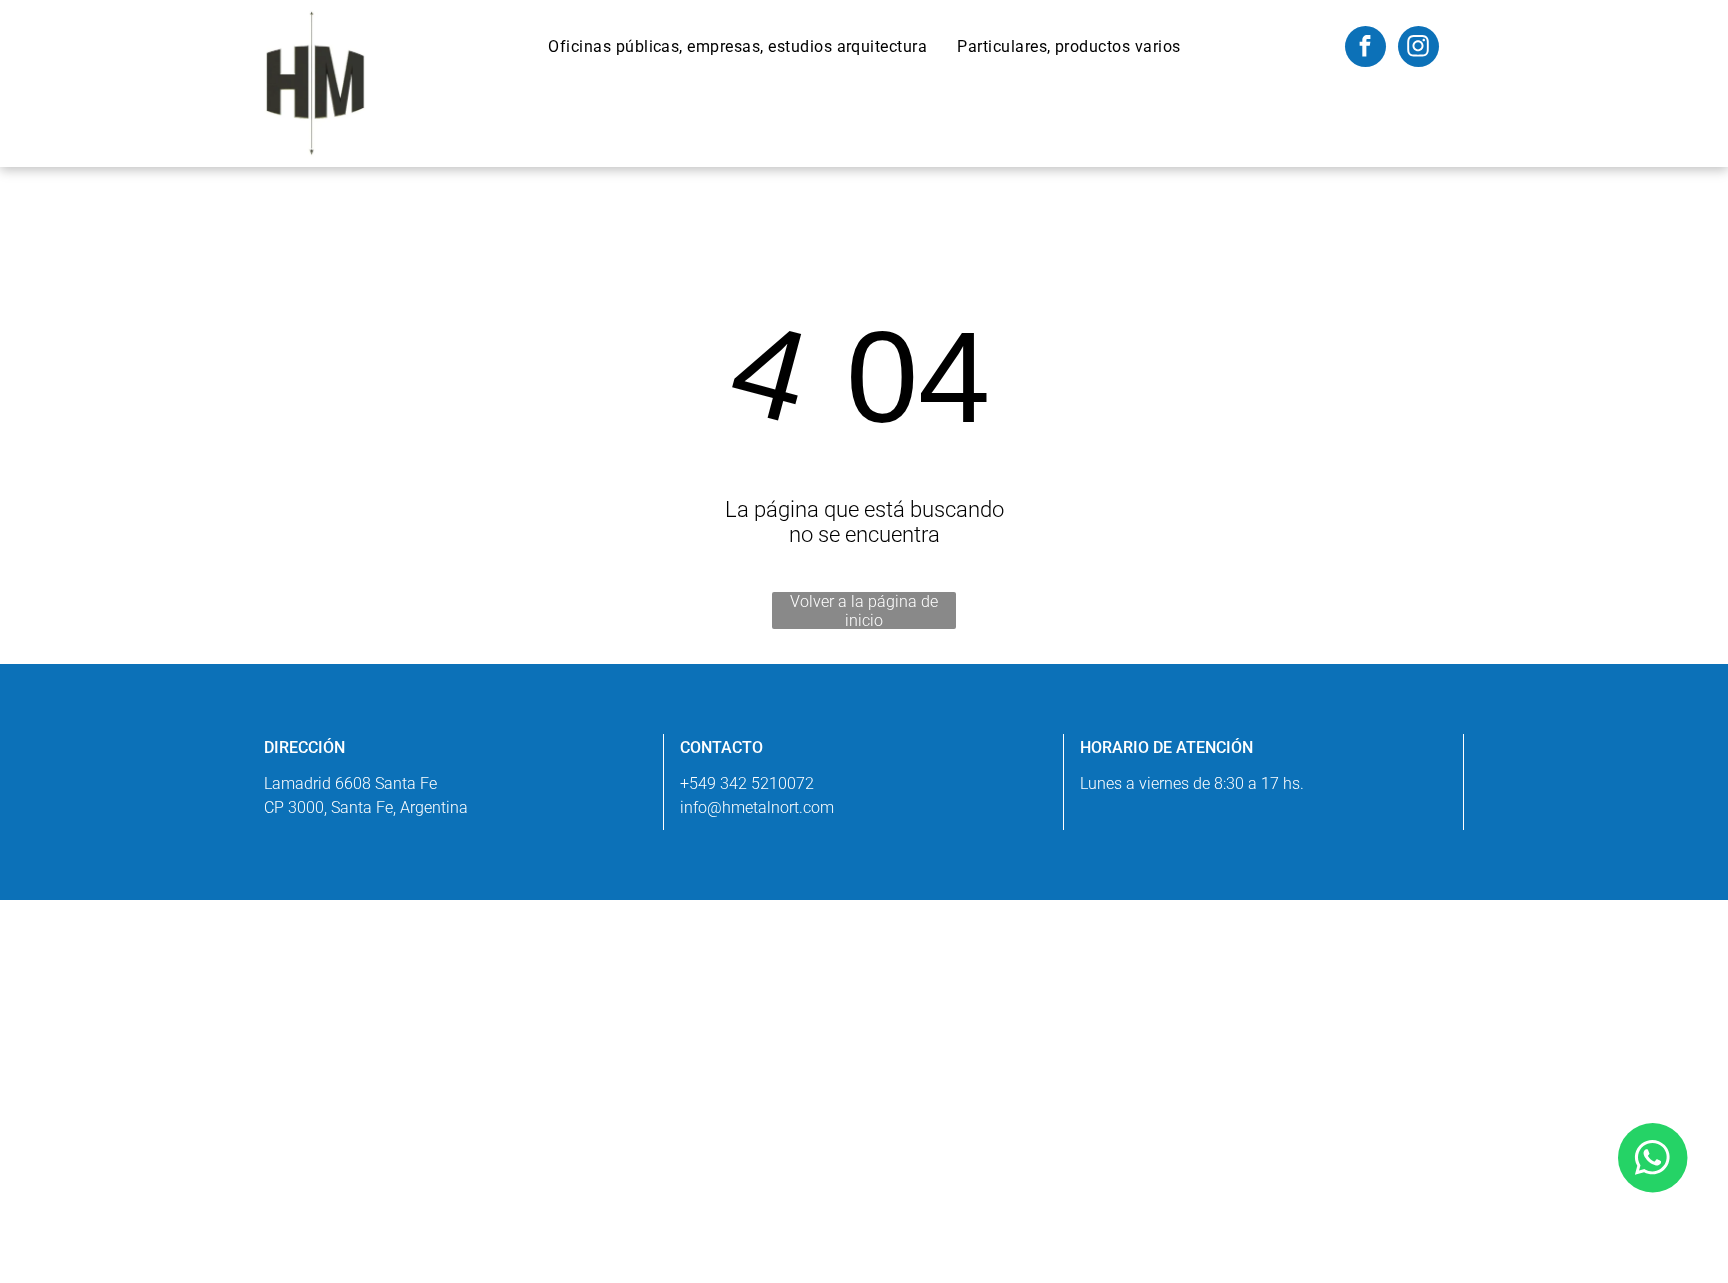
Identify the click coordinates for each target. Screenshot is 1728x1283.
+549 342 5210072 (747, 783)
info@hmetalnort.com (757, 807)
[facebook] (1365, 49)
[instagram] (1418, 49)
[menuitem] (737, 46)
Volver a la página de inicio (864, 610)
